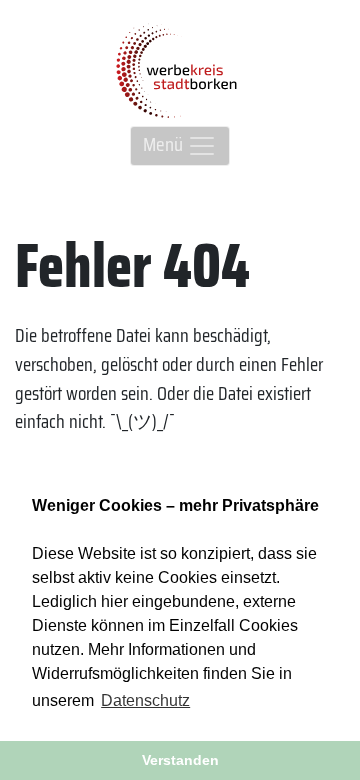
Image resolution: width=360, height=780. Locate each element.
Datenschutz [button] (145, 700)
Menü (165, 144)
